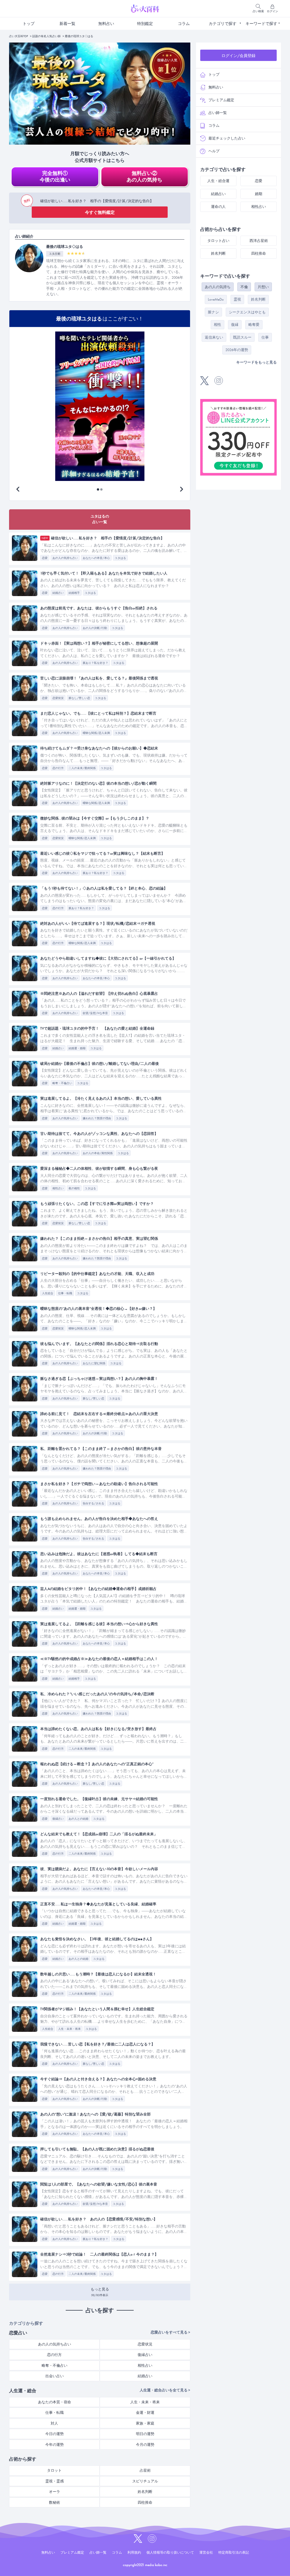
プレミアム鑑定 (221, 100)
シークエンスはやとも (247, 312)
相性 (217, 325)
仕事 (265, 337)
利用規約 (134, 2552)
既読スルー (242, 337)
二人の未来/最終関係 (82, 768)
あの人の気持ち (218, 287)
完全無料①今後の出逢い (55, 177)
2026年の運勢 (237, 350)
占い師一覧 (218, 113)
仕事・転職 (65, 1293)
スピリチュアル (145, 2481)
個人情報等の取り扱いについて (170, 2552)
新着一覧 (67, 24)
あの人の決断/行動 (95, 628)
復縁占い (58, 1819)
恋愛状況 (58, 698)
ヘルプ (214, 151)
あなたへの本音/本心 (96, 558)
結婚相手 (74, 593)
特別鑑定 (145, 24)
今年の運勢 (55, 2445)
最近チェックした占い (227, 138)
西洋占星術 (259, 241)
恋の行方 (58, 768)
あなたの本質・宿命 (55, 2402)
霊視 (237, 299)
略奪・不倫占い (62, 1083)
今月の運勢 (145, 2445)
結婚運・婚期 (77, 1048)
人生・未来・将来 (69, 2029)
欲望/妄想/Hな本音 (95, 1013)
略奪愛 (254, 325)
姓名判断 (145, 2492)
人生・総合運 (218, 181)
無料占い (106, 24)
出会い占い (55, 2376)
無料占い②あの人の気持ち (144, 177)
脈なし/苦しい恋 (79, 698)
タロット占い (218, 241)
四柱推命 (145, 2502)
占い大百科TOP (19, 36)
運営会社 (206, 2552)
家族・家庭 (145, 2423)
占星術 (145, 2470)
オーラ (55, 2492)
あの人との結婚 (78, 1819)
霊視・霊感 (55, 2481)
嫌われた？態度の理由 (97, 1118)
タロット (54, 2470)
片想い (263, 287)
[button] (182, 489)
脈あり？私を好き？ (95, 663)
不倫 (244, 287)
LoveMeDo (216, 299)
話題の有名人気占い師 (46, 36)
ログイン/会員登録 (238, 56)
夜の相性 (74, 1188)
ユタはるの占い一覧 (100, 519)
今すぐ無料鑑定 (100, 212)
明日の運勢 (145, 2434)
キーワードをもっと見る (256, 362)
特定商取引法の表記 (234, 2552)
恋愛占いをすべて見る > (170, 2332)
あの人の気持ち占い (65, 558)
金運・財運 (145, 2413)
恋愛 (45, 558)
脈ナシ (213, 312)
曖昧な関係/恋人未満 (96, 733)
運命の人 (218, 207)
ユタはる (120, 558)
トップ (29, 24)
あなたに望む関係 (94, 1363)
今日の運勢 (55, 2434)
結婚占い (58, 593)
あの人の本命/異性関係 (98, 1153)
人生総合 (48, 1293)
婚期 (259, 194)
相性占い (58, 1188)
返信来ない (214, 337)
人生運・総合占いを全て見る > (165, 2390)
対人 (54, 2423)
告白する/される (93, 1503)
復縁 (235, 325)
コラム (184, 24)
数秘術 (55, 2502)
